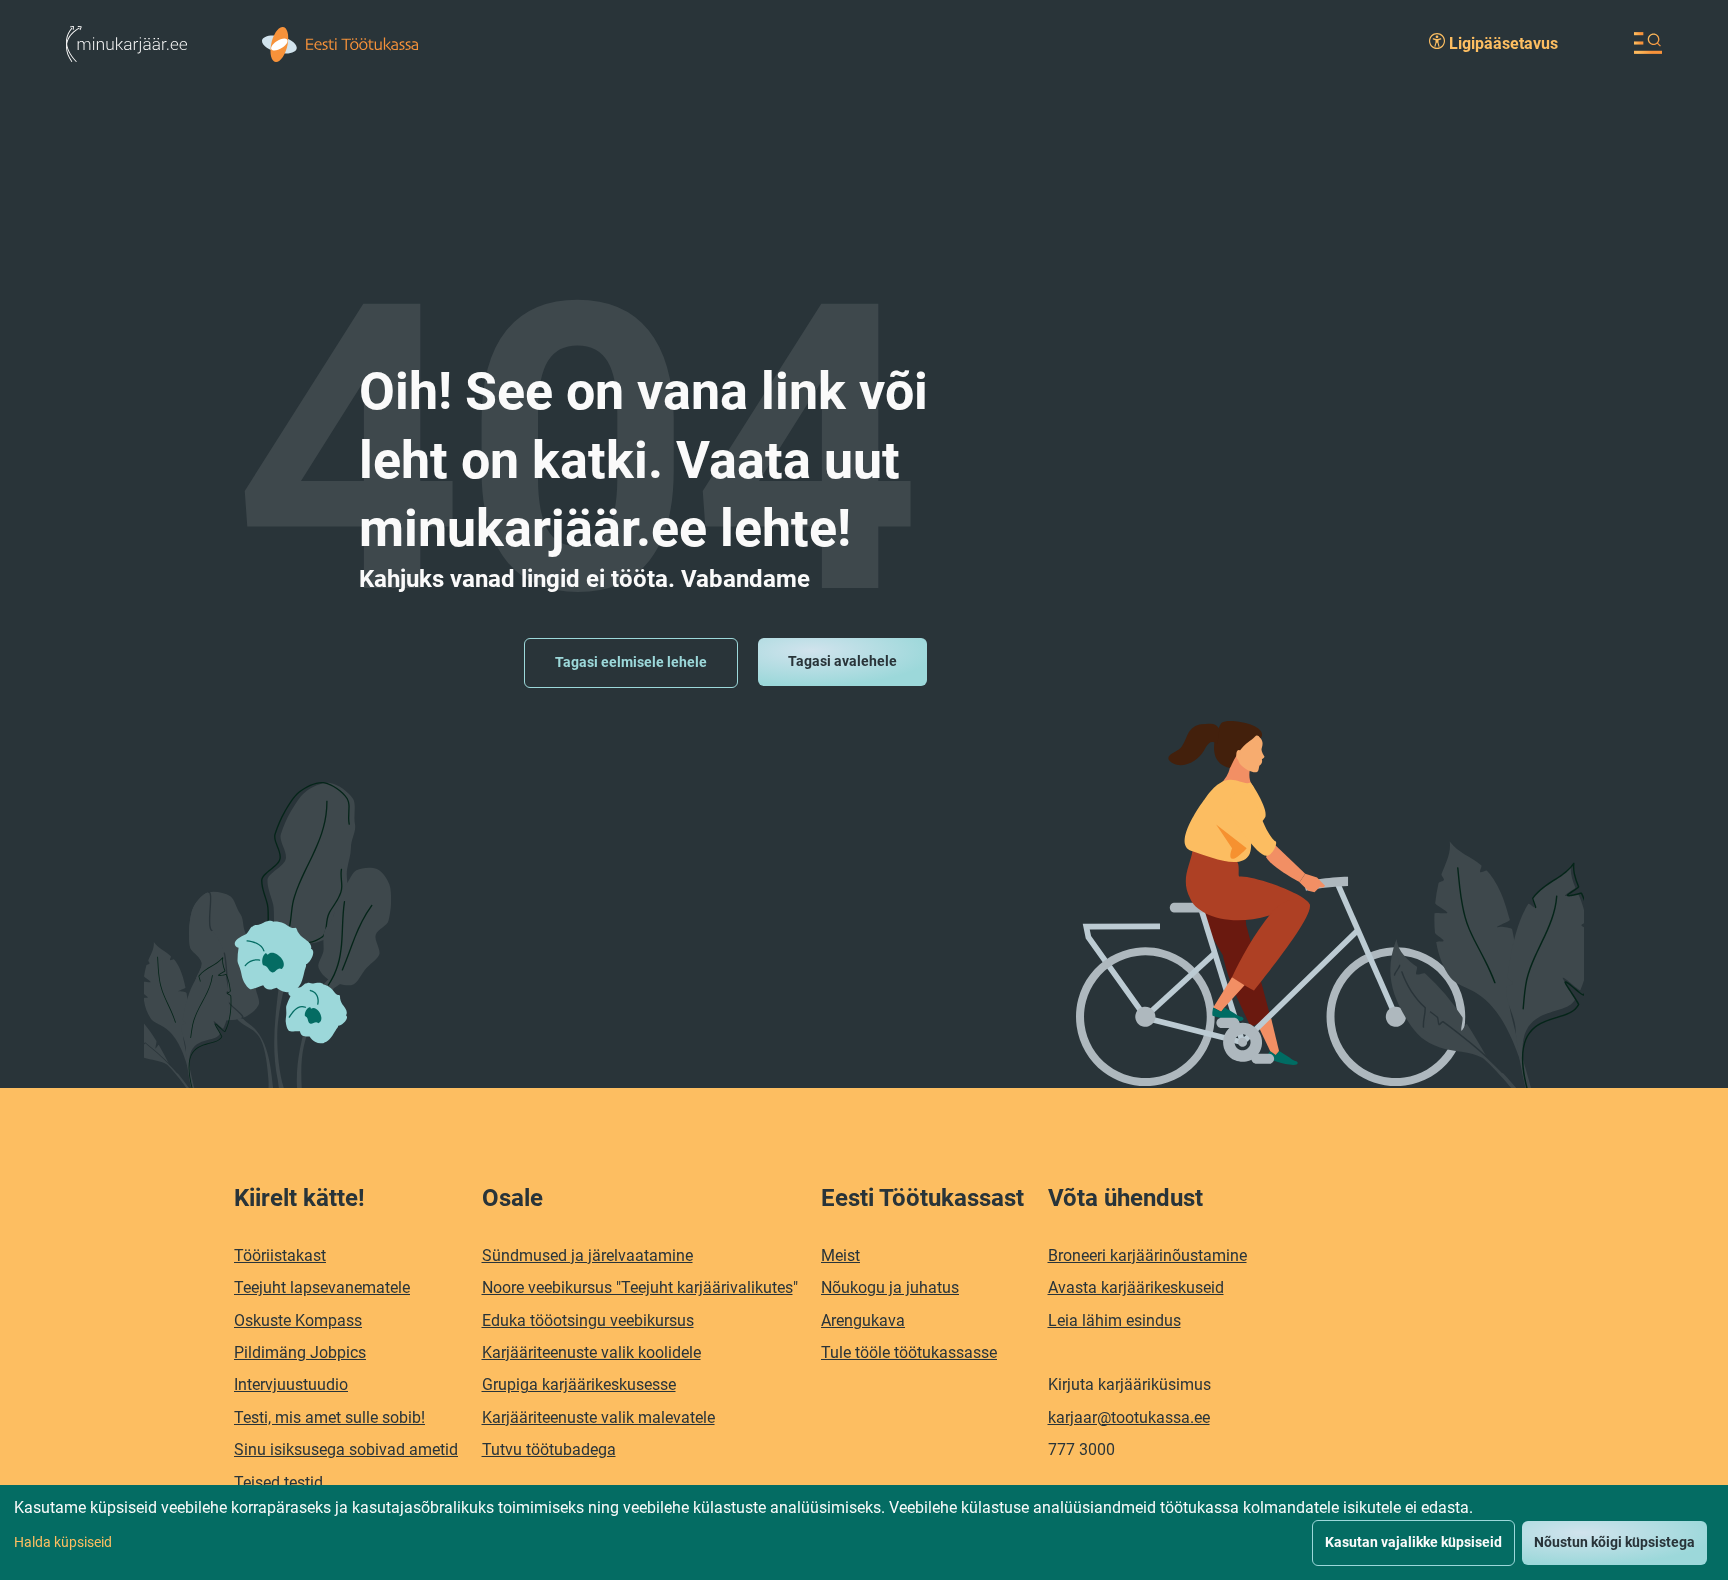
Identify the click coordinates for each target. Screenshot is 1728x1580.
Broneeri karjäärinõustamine (1147, 1255)
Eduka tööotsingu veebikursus (588, 1320)
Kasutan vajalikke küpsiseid (1413, 1542)
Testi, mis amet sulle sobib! (329, 1417)
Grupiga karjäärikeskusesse (579, 1384)
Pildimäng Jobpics (300, 1352)
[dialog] (864, 1532)
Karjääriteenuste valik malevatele (598, 1417)
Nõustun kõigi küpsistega (1614, 1542)
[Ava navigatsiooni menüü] (1648, 43)
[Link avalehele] (126, 42)
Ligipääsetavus (1501, 43)
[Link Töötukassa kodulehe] (340, 42)
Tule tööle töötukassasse (909, 1352)
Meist (840, 1255)
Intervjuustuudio (291, 1384)
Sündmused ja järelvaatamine (587, 1255)
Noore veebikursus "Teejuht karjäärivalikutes (637, 1287)
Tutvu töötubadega (549, 1449)
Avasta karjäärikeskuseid (1136, 1287)
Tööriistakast (280, 1255)
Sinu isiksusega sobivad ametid (346, 1449)
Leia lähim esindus (1114, 1320)
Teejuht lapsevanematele (322, 1287)
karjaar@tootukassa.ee (1129, 1417)
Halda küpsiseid (63, 1542)
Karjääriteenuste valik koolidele (591, 1352)
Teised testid (278, 1482)
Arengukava (863, 1320)
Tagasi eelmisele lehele (631, 662)
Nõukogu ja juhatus (890, 1287)
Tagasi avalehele (842, 661)
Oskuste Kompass (298, 1320)
